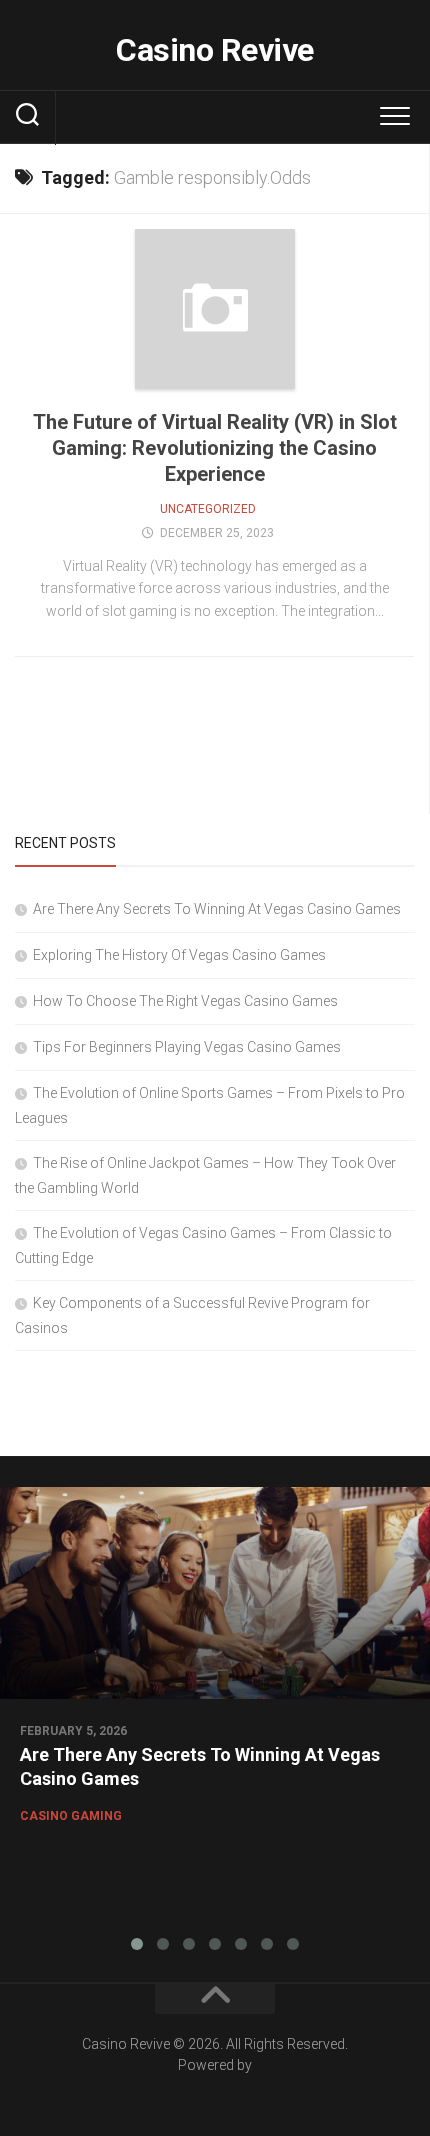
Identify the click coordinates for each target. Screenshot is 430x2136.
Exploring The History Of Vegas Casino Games (179, 955)
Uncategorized (208, 509)
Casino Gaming (71, 1816)
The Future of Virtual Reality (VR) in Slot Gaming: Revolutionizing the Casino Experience (215, 448)
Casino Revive (215, 50)
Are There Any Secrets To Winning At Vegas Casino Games (217, 909)
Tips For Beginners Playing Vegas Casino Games (187, 1047)
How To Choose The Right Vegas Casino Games (185, 1001)
